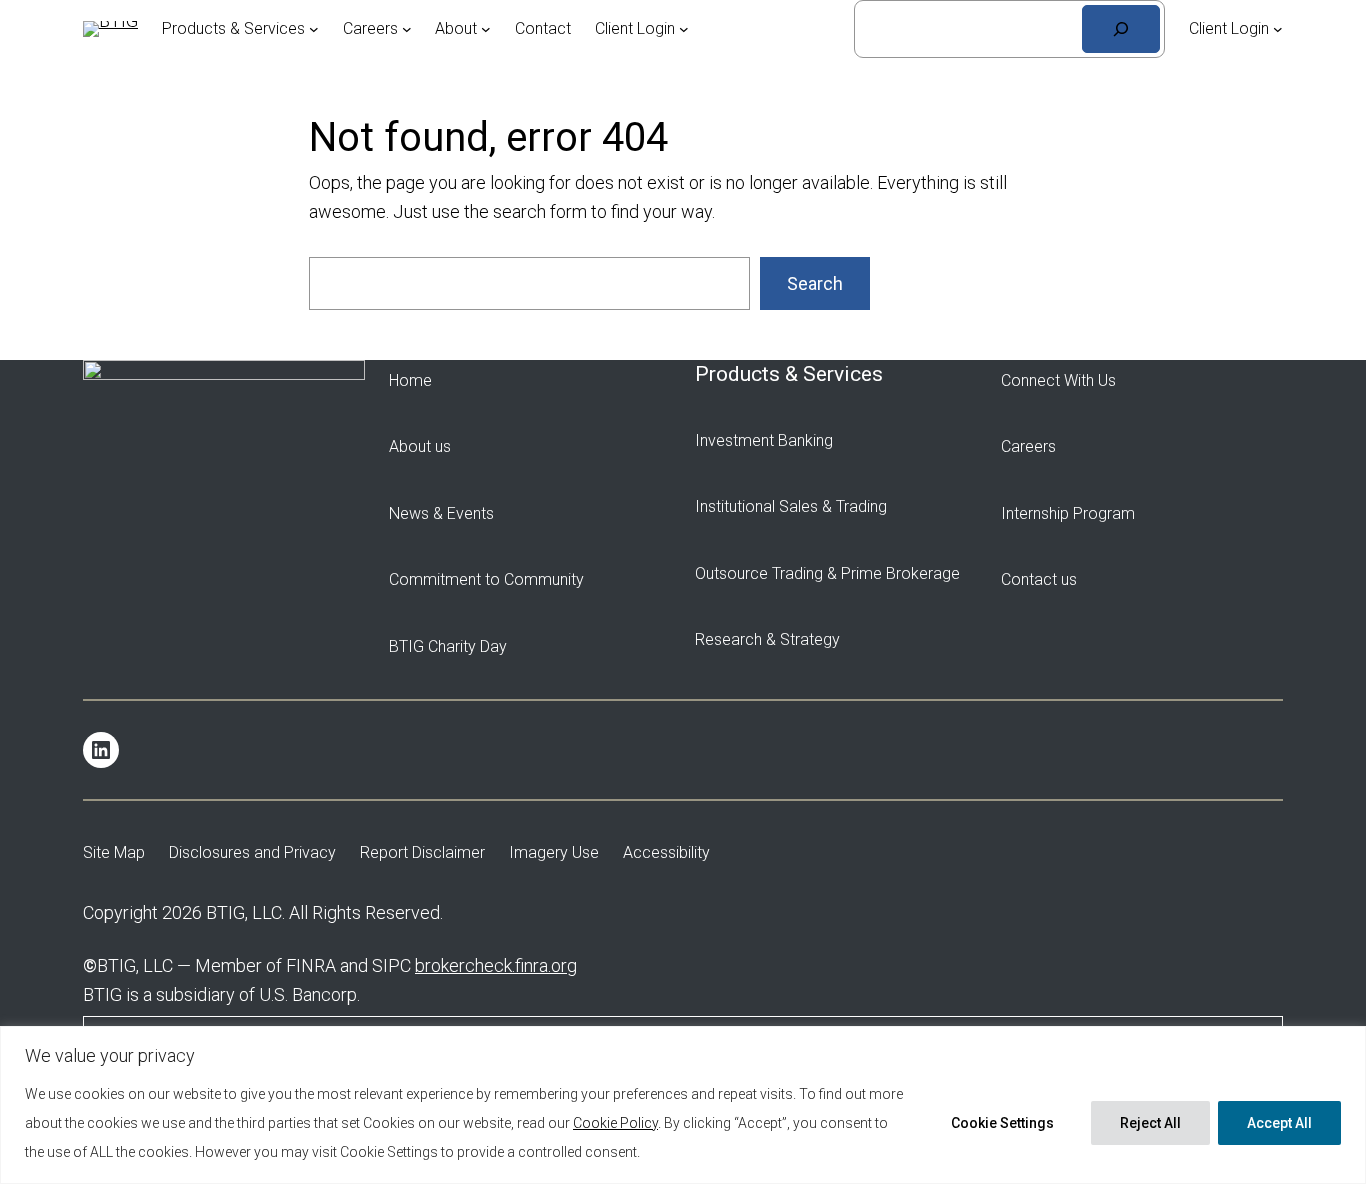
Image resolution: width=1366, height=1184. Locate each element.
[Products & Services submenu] (314, 29)
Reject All (1150, 1123)
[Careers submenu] (407, 29)
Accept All (1279, 1123)
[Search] (1121, 29)
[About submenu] (486, 29)
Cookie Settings (1002, 1123)
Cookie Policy (615, 1123)
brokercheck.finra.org (496, 965)
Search (815, 283)
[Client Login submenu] (684, 29)
